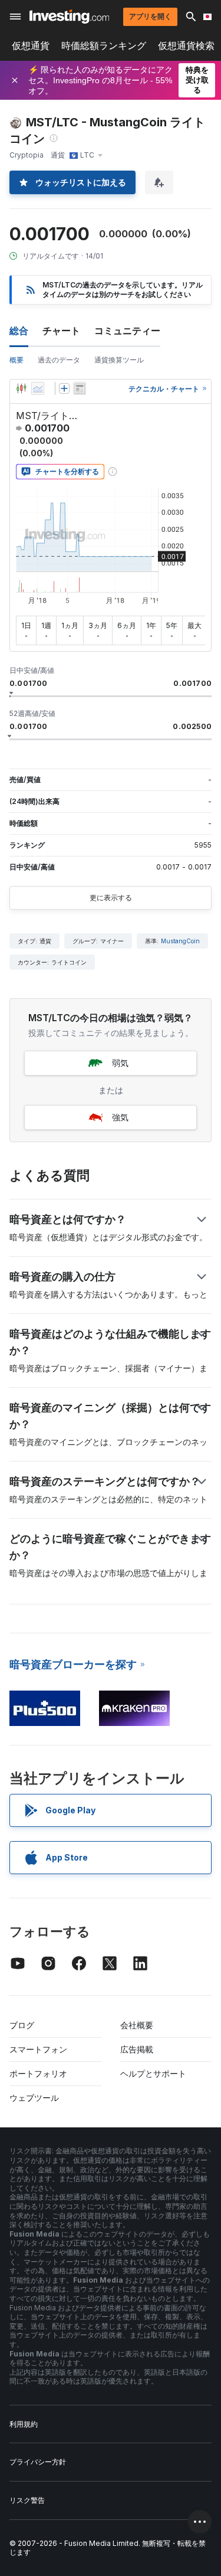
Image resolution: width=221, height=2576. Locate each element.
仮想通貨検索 (186, 46)
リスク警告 (27, 2500)
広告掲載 (137, 2049)
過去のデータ (59, 360)
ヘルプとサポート (153, 2073)
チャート (61, 331)
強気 (120, 1117)
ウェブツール (34, 2098)
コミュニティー (127, 331)
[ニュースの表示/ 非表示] (80, 388)
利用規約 (24, 2424)
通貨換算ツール (119, 360)
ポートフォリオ (38, 2073)
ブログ (22, 2025)
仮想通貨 (31, 46)
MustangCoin (180, 941)
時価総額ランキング (104, 46)
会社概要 (137, 2025)
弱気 (120, 1063)
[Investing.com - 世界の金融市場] (69, 17)
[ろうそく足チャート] (21, 388)
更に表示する (111, 898)
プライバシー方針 (38, 2462)
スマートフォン (38, 2049)
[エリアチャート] (38, 388)
